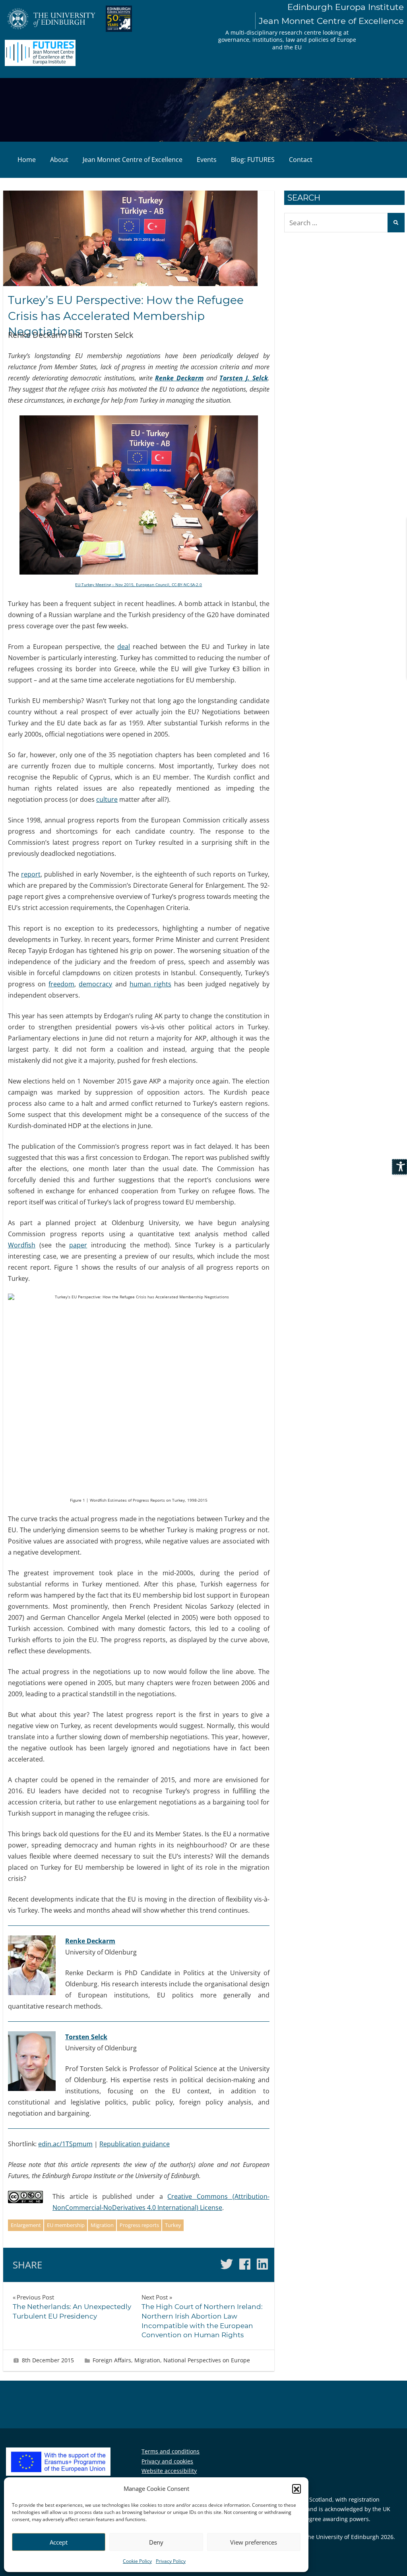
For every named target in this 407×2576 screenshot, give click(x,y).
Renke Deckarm (179, 378)
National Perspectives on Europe (207, 2360)
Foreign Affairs (112, 2360)
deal (124, 647)
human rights (150, 984)
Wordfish (22, 1245)
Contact (301, 160)
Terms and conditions (171, 2451)
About (59, 160)
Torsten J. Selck (243, 378)
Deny (156, 2542)
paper (78, 1245)
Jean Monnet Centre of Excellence (133, 160)
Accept (59, 2542)
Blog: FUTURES (253, 160)
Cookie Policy (137, 2561)
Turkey (173, 2225)
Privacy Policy (171, 2561)
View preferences (254, 2542)
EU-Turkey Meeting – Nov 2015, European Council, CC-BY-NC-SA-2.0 (139, 585)
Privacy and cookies (167, 2461)
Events (207, 160)
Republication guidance (135, 2144)
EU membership (66, 2225)
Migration (102, 2225)
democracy (95, 984)
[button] (297, 2488)
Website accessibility (169, 2471)
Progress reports (139, 2225)
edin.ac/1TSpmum (65, 2144)
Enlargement (26, 2225)
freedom (61, 984)
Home (27, 160)
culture (107, 799)
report (31, 874)
